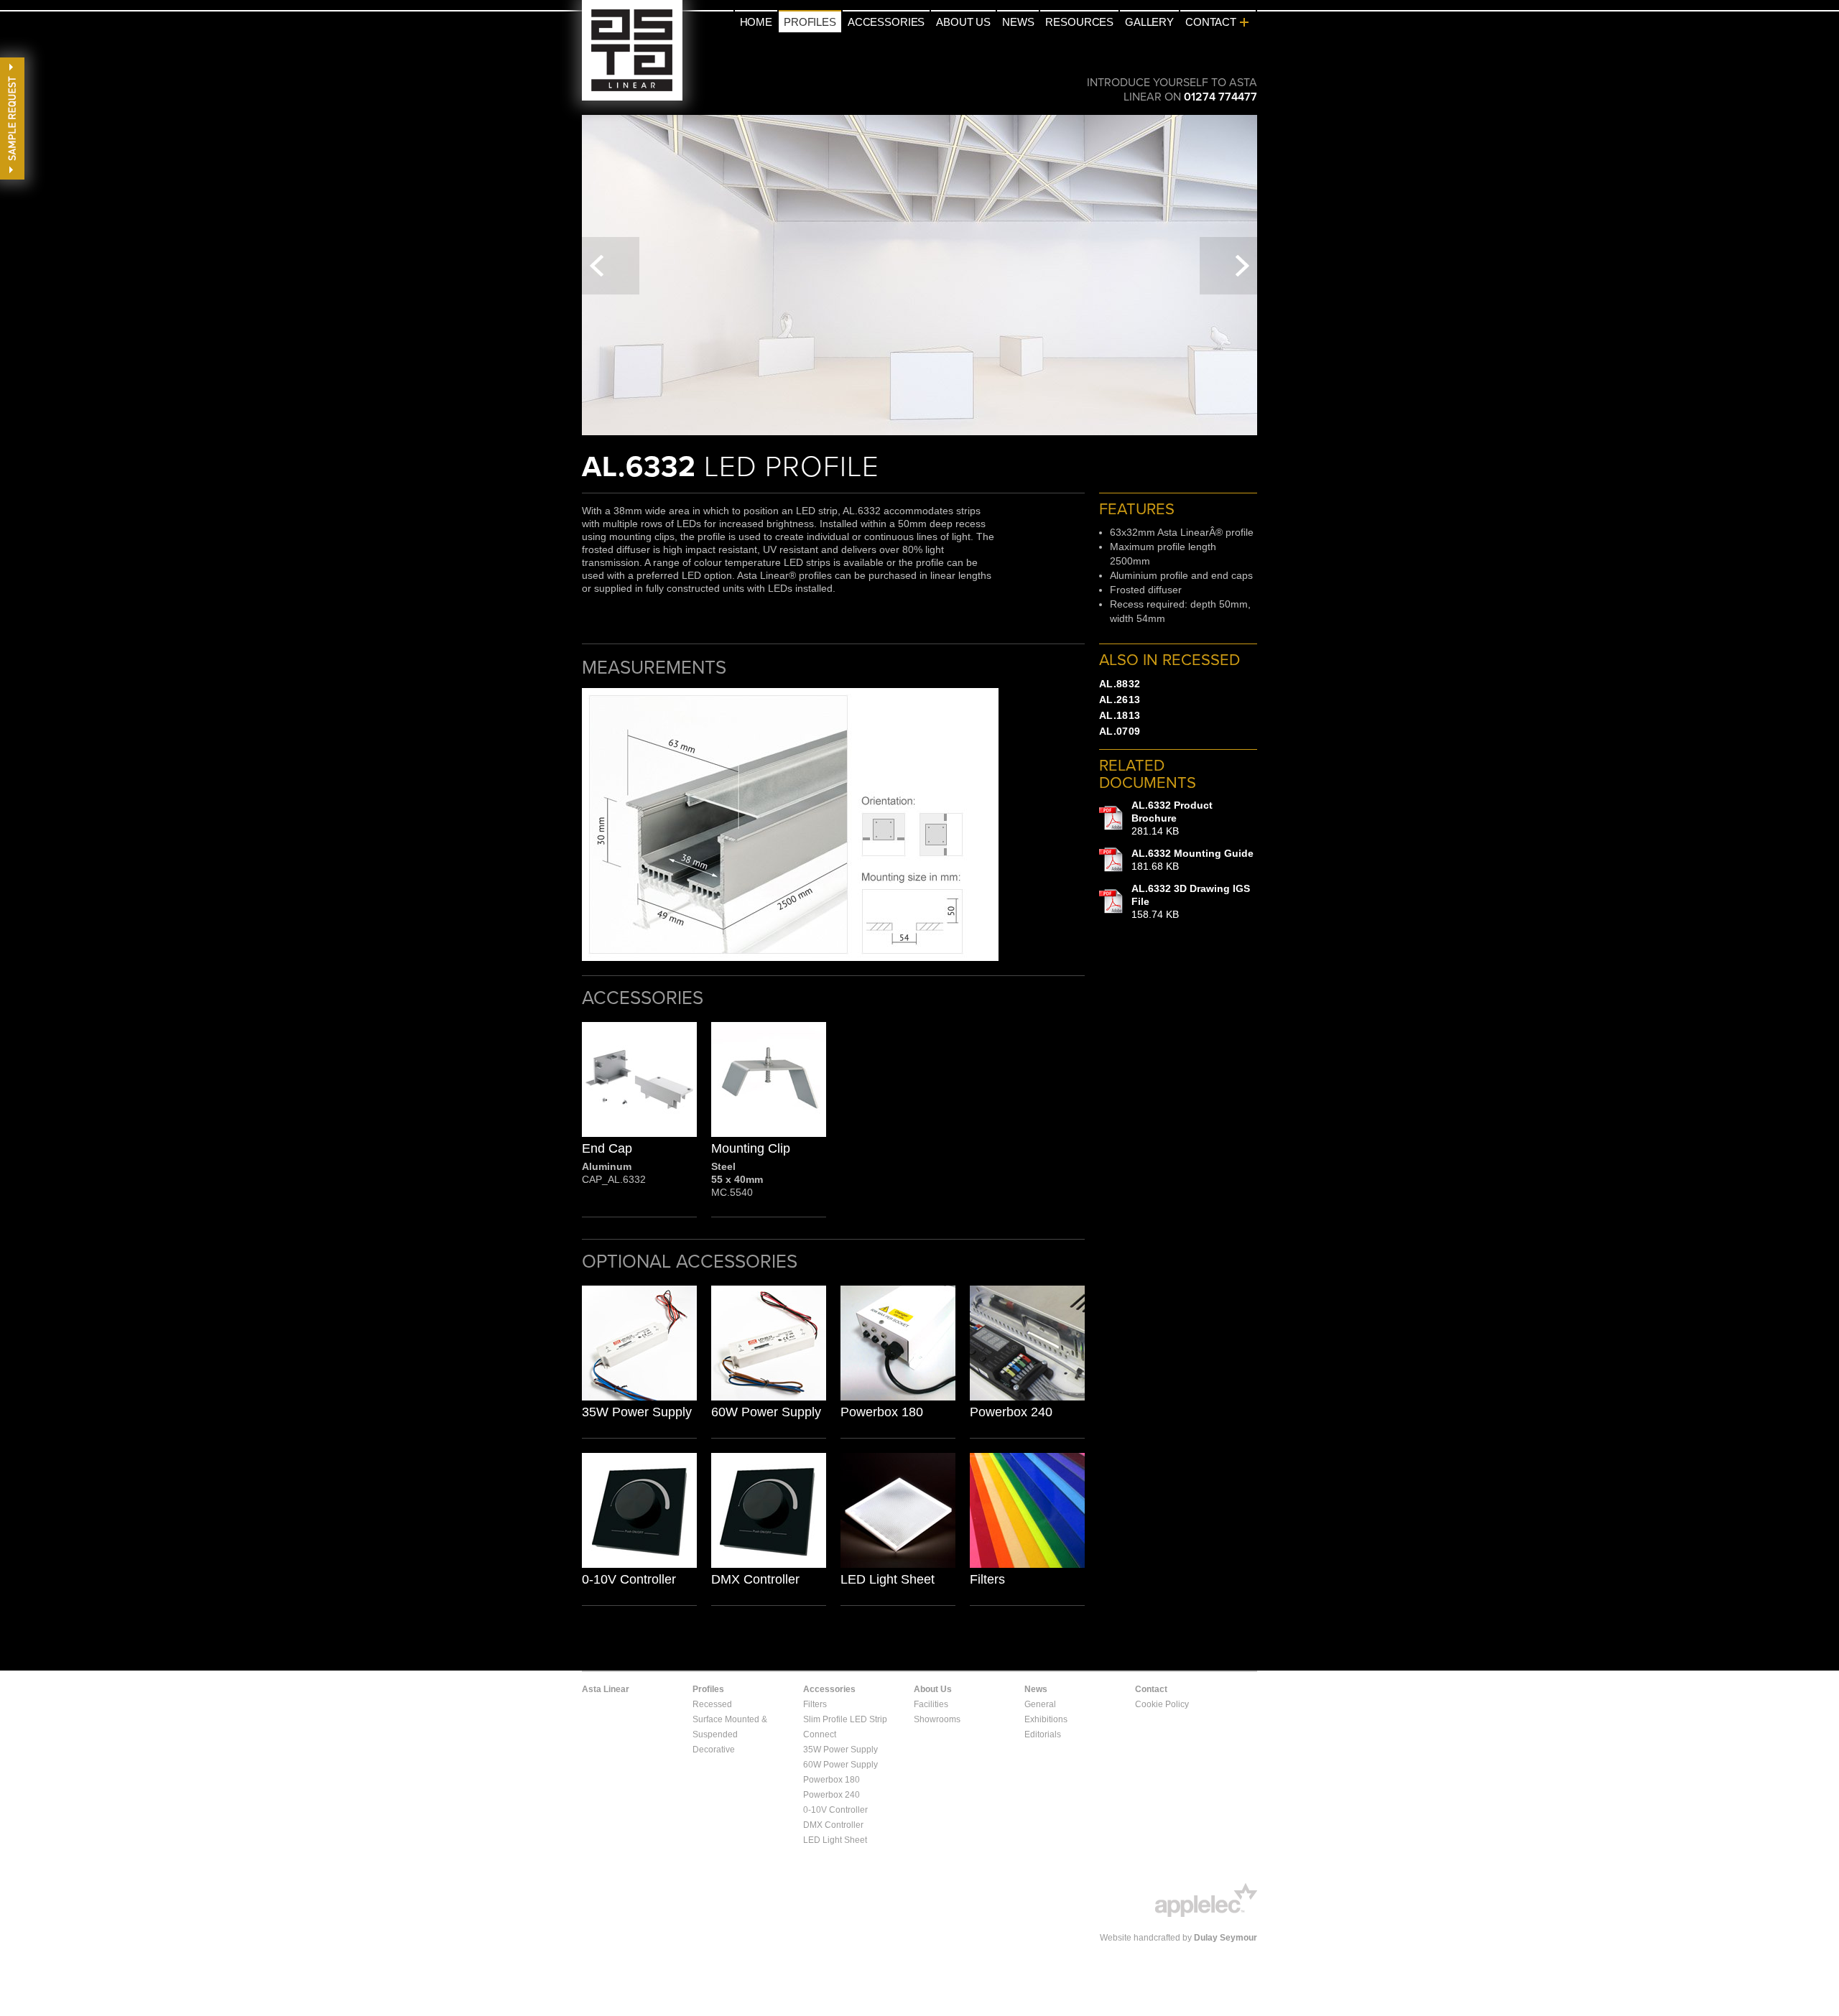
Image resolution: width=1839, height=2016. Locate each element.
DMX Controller (755, 1579)
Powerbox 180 (882, 1412)
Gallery (1149, 22)
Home (756, 22)
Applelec (1206, 1900)
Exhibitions (1046, 1719)
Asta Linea (632, 50)
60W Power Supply (766, 1412)
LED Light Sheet (888, 1579)
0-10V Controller (629, 1579)
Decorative (714, 1750)
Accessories (886, 22)
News (1018, 22)
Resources (1079, 22)
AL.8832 (1120, 684)
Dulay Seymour (1226, 1938)
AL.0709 (1120, 731)
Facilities (931, 1704)
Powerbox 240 (1011, 1412)
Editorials (1043, 1734)
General (1040, 1704)
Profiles (810, 22)
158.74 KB (1191, 901)
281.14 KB (1172, 818)
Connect (820, 1734)
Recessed (712, 1704)
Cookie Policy (1162, 1704)
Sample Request (12, 119)
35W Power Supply (637, 1412)
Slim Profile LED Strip (845, 1719)
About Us (963, 22)
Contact (1211, 22)
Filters (987, 1579)
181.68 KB (1192, 860)
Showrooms (937, 1719)
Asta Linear (606, 1689)
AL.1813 (1120, 715)
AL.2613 (1120, 700)
